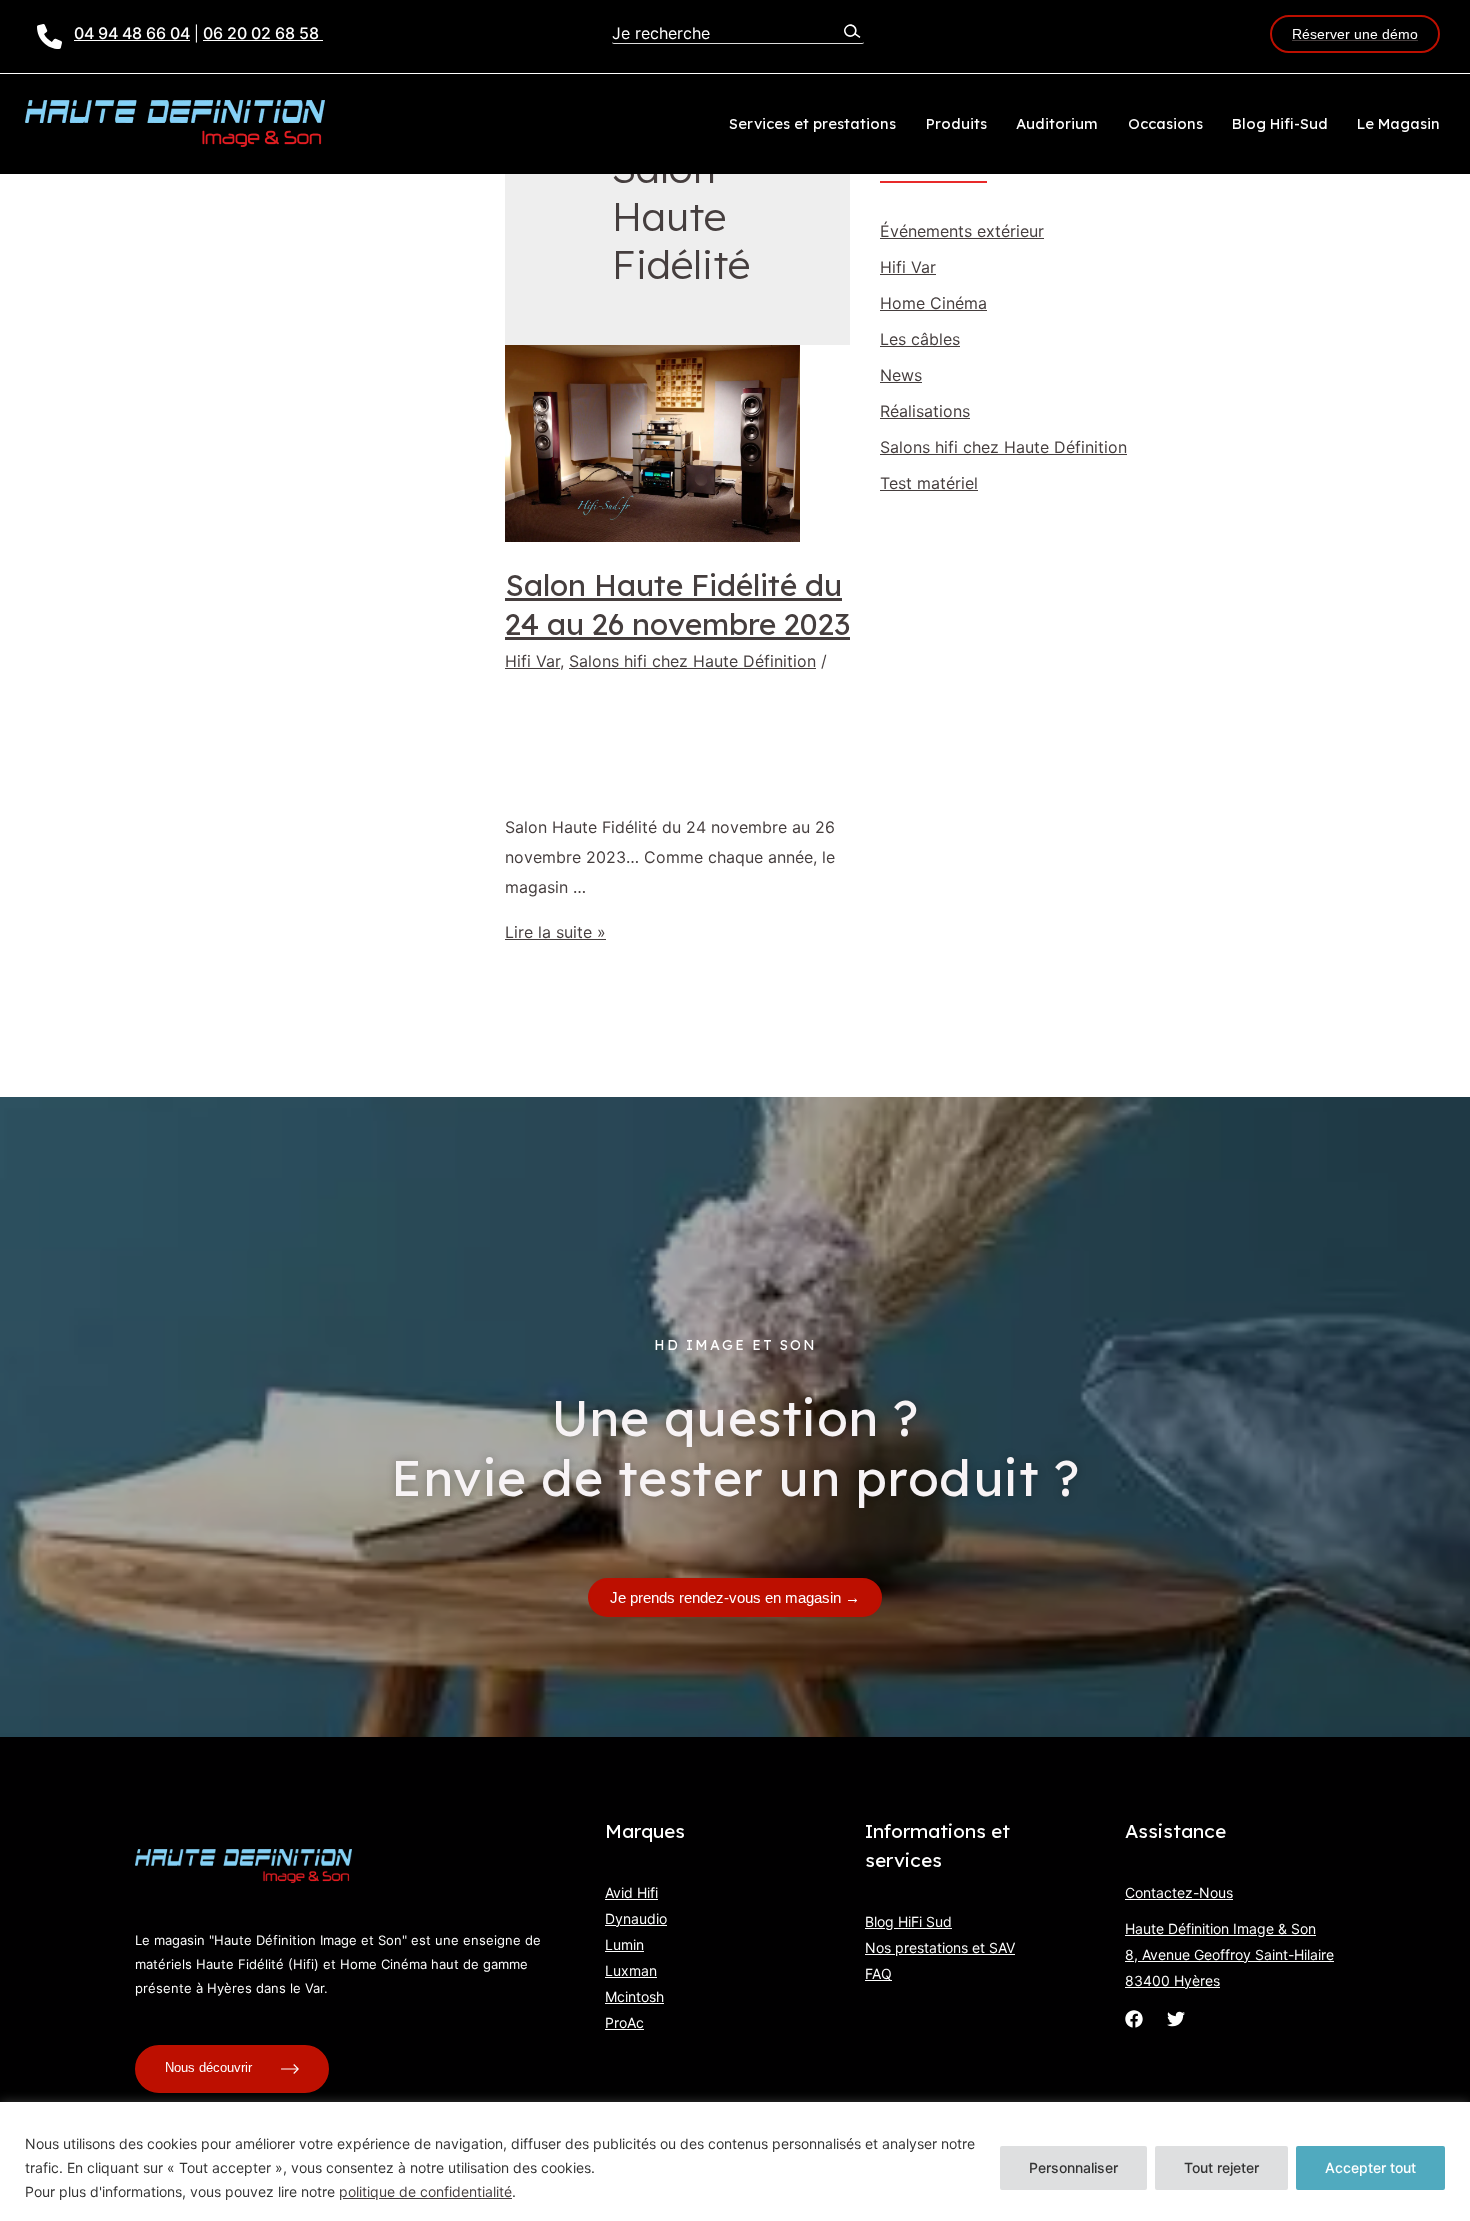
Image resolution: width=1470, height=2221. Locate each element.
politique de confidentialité (425, 2191)
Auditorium (1057, 123)
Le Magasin (1398, 123)
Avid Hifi (631, 1892)
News (901, 375)
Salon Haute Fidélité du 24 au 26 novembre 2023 (677, 604)
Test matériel (929, 483)
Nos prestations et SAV (940, 1947)
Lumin (624, 1944)
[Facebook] (1134, 2019)
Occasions (1165, 123)
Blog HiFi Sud (908, 1921)
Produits (956, 123)
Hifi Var (532, 661)
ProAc (624, 2022)
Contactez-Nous (1179, 1892)
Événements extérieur (962, 231)
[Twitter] (1176, 2019)
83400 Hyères (1172, 1980)
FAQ (878, 1973)
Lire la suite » (555, 932)
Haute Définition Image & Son (1220, 1928)
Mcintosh (634, 1996)
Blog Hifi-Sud (1280, 123)
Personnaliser (1073, 2167)
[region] (735, 2161)
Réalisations (925, 411)
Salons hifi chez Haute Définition (692, 661)
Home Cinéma (933, 303)
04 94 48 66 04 (132, 33)
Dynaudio (636, 1918)
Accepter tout (1370, 2167)
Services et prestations (812, 123)
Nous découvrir (210, 2067)
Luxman (631, 1970)
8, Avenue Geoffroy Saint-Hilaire (1229, 1954)
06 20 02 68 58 (263, 33)
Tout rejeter (1221, 2167)
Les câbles (920, 339)
